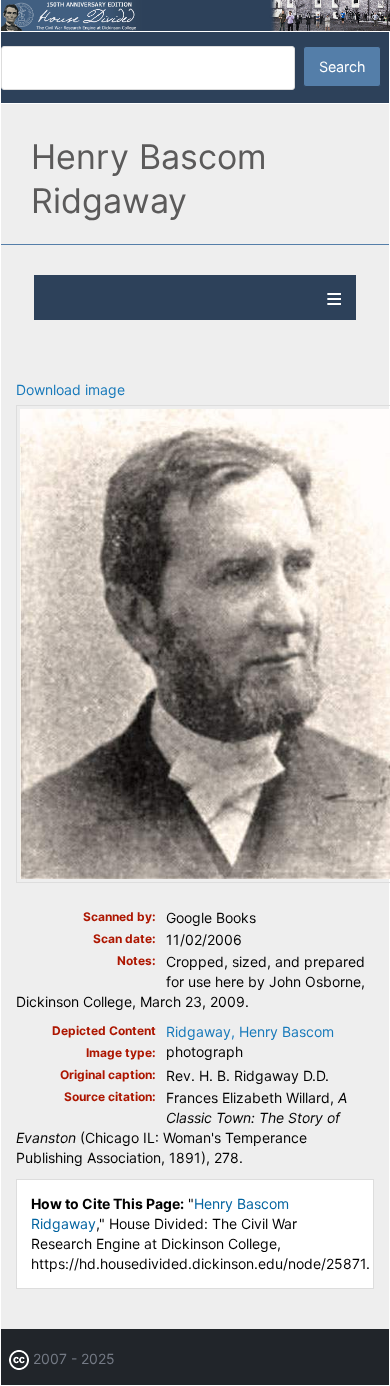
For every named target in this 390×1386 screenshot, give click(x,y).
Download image (70, 389)
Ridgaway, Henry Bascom (250, 1031)
